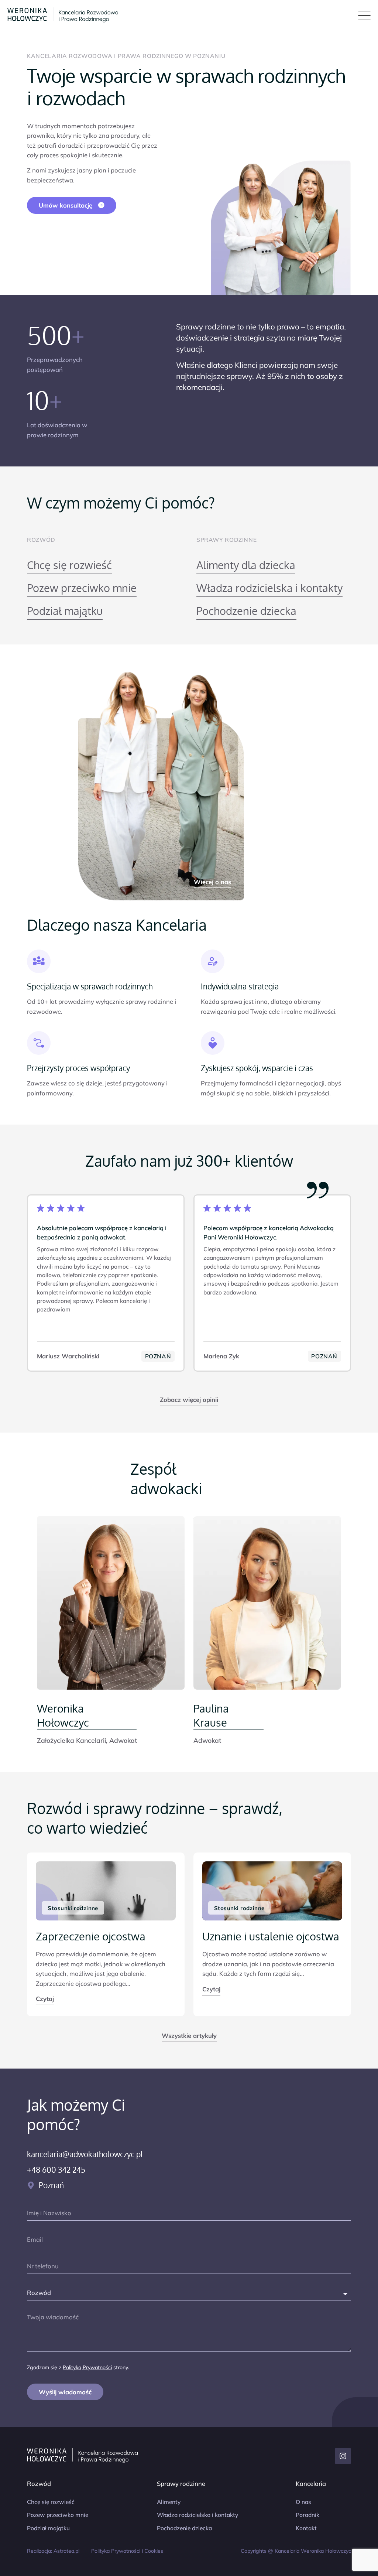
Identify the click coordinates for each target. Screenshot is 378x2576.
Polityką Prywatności (87, 2367)
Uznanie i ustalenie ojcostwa (271, 1936)
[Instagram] (343, 2456)
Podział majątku (65, 611)
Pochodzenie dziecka (246, 611)
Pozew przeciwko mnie (82, 588)
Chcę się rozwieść (69, 565)
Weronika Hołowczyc (63, 1715)
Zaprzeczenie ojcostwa (91, 1936)
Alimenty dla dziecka (246, 565)
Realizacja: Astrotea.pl (53, 2551)
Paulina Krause (211, 1715)
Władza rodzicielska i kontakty (269, 588)
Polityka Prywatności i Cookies (127, 2551)
